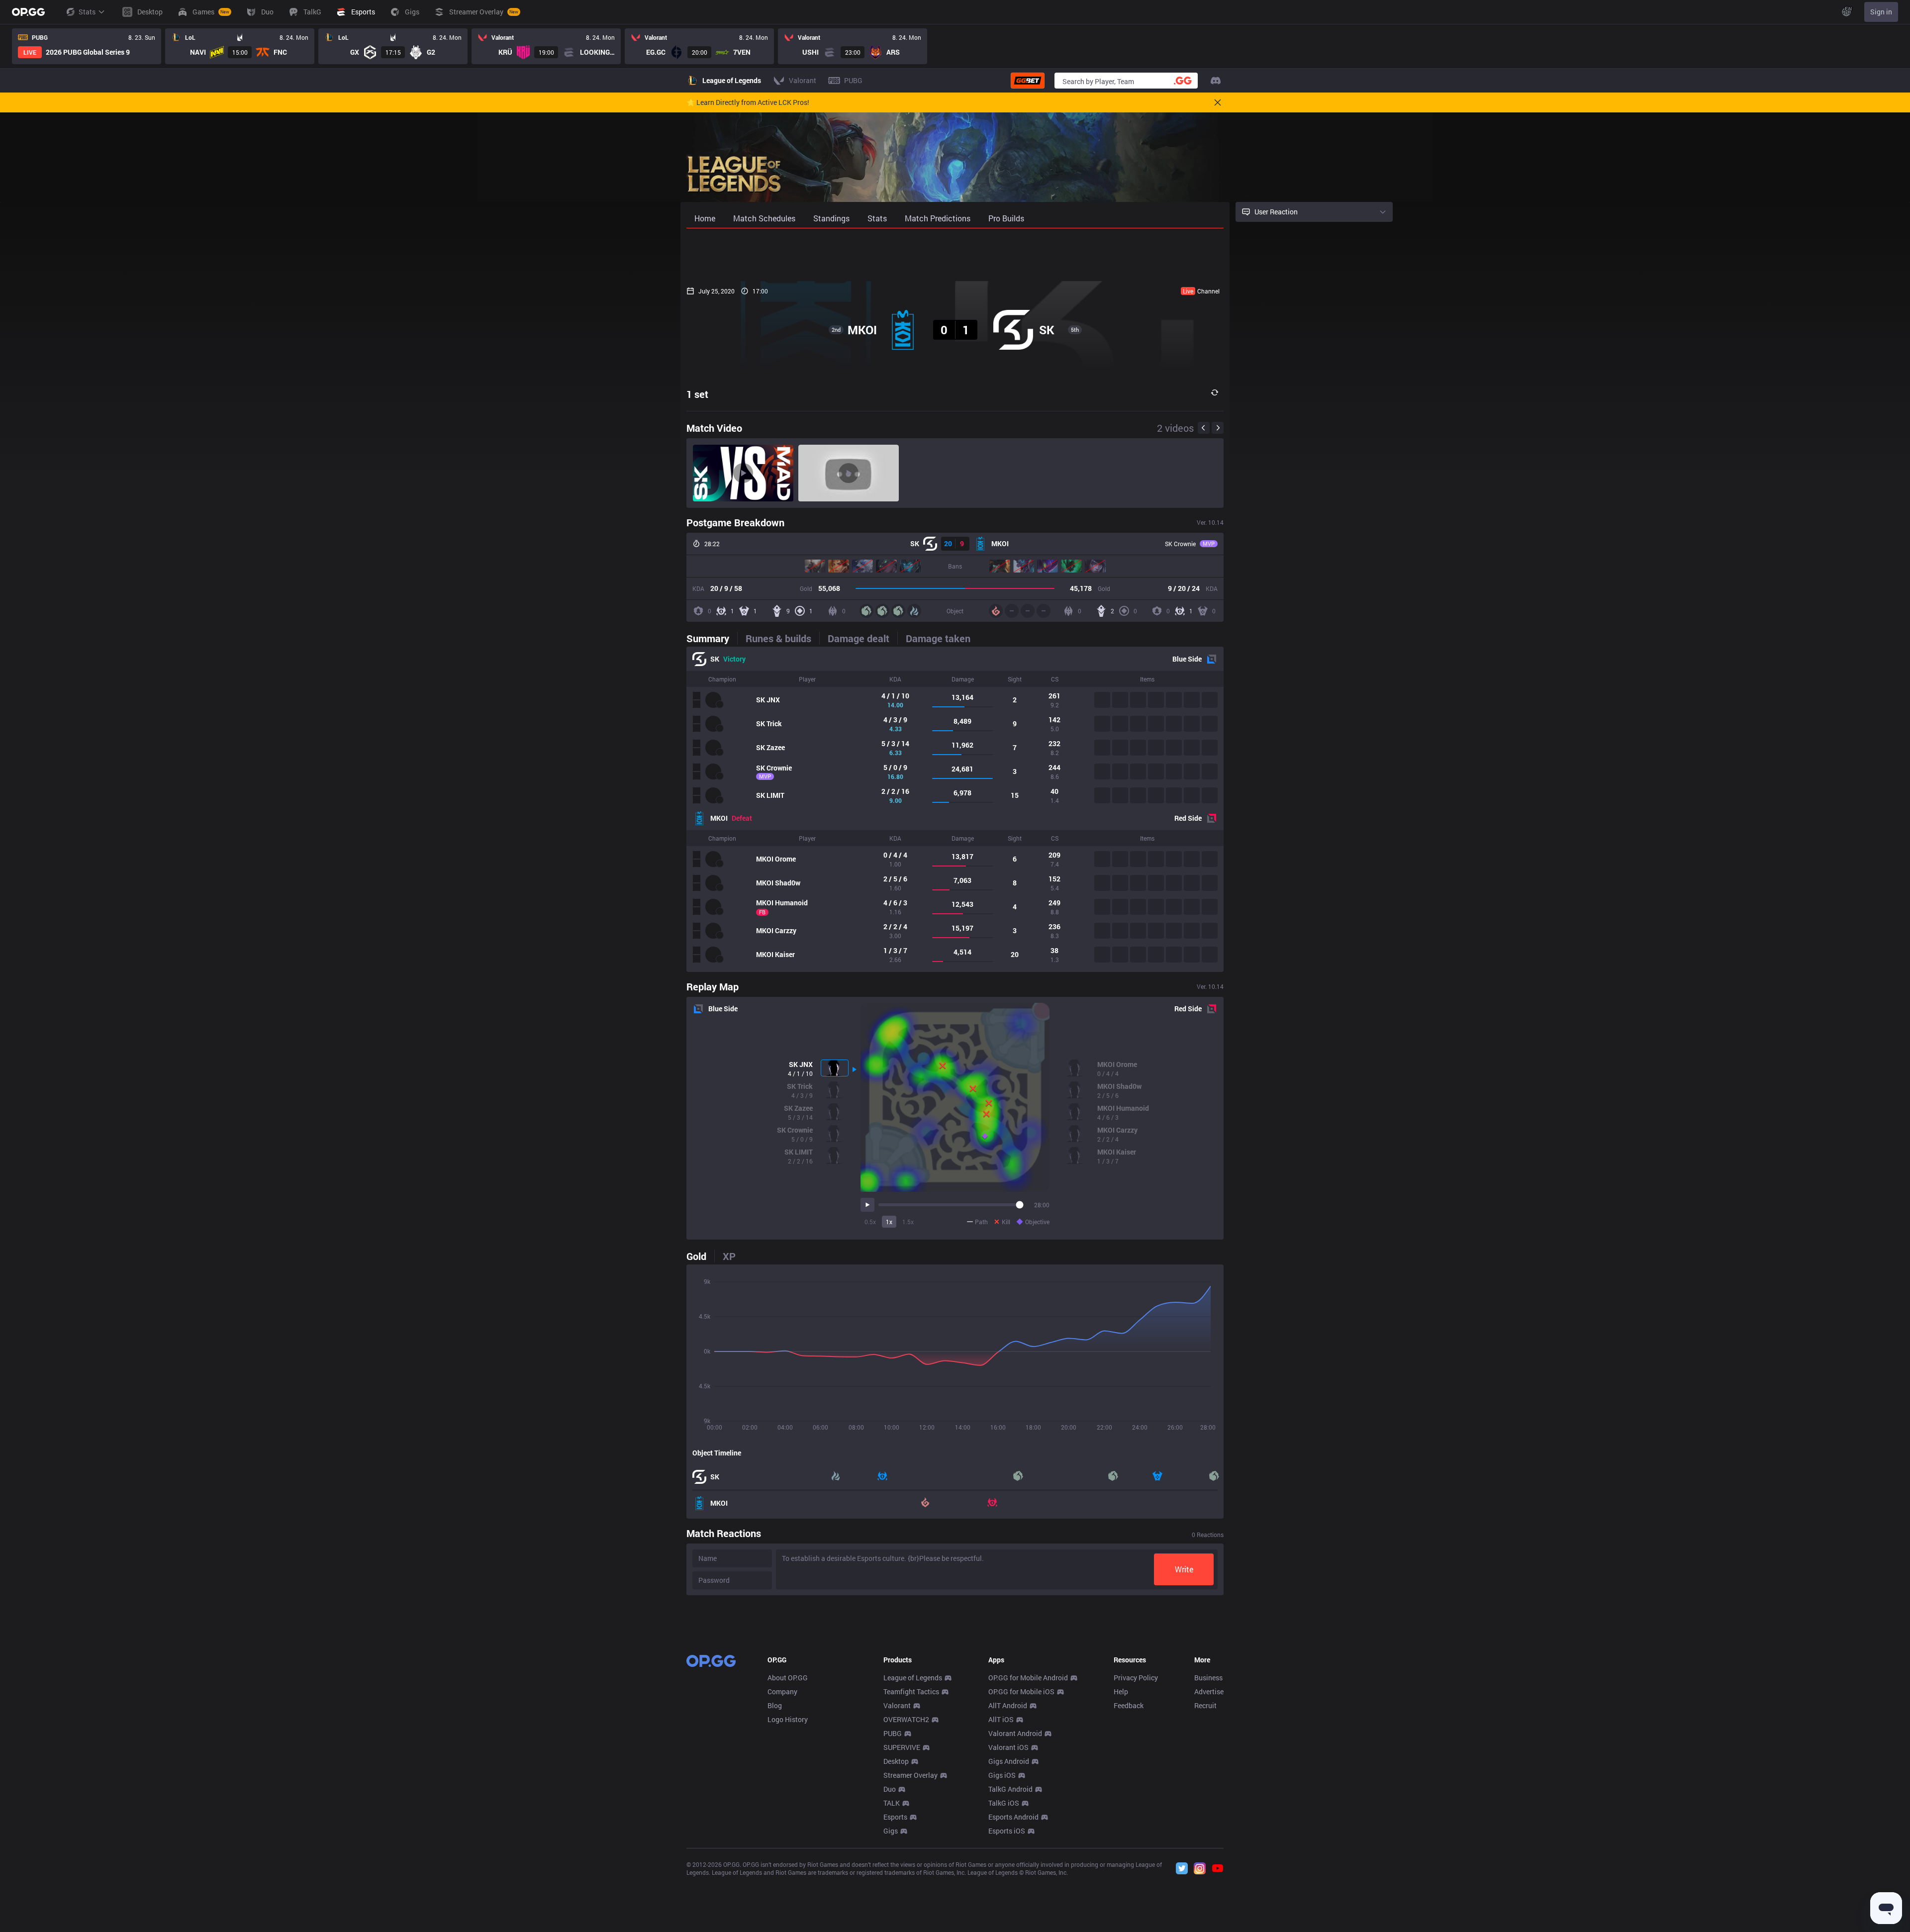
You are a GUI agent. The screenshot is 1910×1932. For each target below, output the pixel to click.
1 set (697, 394)
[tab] (712, 638)
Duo (890, 1789)
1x (889, 1222)
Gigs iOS (1002, 1775)
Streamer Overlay (910, 1775)
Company (782, 1691)
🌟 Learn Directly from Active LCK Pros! (748, 102)
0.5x (870, 1222)
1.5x (908, 1222)
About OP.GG (788, 1678)
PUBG (893, 1733)
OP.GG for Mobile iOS (1021, 1691)
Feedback (1129, 1705)
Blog (775, 1705)
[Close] (1218, 102)
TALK (892, 1803)
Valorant (897, 1705)
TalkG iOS (1004, 1803)
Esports (895, 1817)
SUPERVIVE (902, 1747)
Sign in (1881, 12)
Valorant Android (1015, 1733)
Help (1121, 1691)
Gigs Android (1009, 1761)
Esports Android (1013, 1817)
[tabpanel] (955, 809)
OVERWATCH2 (906, 1719)
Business (1208, 1678)
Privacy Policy (1136, 1678)
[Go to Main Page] (28, 12)
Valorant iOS (1008, 1747)
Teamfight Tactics (911, 1691)
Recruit (1205, 1705)
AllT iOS (1001, 1719)
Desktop (896, 1761)
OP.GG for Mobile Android (1028, 1678)
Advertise (1209, 1691)
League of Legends (913, 1678)
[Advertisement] (955, 255)
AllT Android (1008, 1705)
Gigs (891, 1831)
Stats (87, 12)
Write (1184, 1569)
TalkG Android (1010, 1789)
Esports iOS (1007, 1831)
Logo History (788, 1719)
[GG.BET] (1028, 81)
